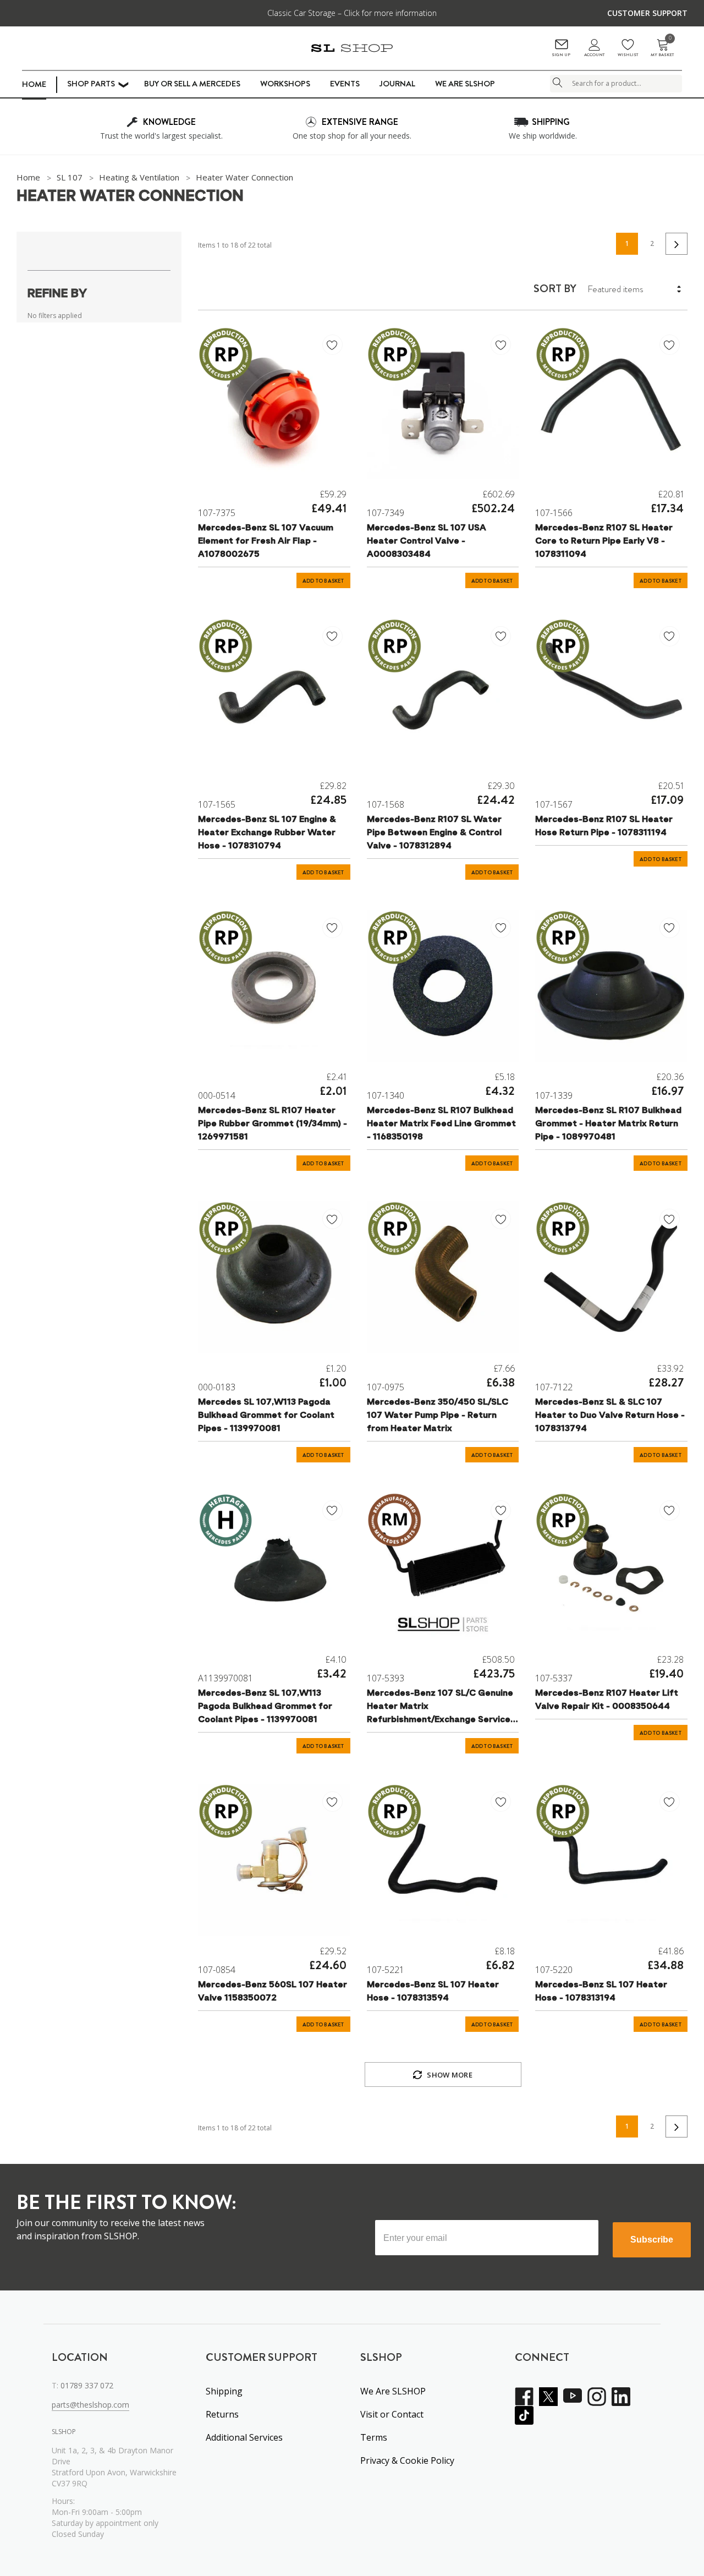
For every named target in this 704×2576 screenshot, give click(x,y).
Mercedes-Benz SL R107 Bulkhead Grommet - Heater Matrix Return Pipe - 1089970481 (608, 1124)
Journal (397, 84)
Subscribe (652, 2240)
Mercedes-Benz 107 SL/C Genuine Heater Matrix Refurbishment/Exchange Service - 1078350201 (442, 1708)
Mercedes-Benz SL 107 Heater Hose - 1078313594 (433, 1992)
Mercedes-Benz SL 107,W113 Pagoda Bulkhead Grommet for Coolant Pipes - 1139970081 (265, 1707)
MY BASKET (662, 48)
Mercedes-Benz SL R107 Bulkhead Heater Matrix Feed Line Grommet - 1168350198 (441, 1124)
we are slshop (465, 84)
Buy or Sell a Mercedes (192, 84)
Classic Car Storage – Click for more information (352, 13)
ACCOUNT (594, 55)
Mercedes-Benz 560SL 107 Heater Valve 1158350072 (273, 1992)
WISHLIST (628, 55)
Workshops (285, 84)
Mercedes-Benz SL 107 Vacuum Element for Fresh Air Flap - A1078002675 (266, 541)
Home (34, 84)
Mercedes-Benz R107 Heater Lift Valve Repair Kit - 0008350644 (607, 1700)
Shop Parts (91, 84)
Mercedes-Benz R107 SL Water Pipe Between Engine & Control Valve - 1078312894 (434, 833)
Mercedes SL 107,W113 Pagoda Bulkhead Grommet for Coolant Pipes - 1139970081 (266, 1416)
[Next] (676, 244)
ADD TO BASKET (323, 581)
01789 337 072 (87, 2385)
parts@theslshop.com (90, 2405)
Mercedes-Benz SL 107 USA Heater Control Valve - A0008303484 (427, 541)
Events (345, 84)
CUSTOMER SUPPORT (647, 13)
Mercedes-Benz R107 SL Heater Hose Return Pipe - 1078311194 (604, 826)
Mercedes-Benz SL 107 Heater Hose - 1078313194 (601, 1992)
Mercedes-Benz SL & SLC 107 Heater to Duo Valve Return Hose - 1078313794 (610, 1416)
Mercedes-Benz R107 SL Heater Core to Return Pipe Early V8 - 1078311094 (604, 541)
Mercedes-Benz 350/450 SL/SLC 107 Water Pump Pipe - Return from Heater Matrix (438, 1416)
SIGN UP (561, 55)
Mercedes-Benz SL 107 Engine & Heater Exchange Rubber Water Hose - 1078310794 (267, 833)
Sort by (555, 289)
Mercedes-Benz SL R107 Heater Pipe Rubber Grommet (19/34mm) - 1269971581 (273, 1124)
